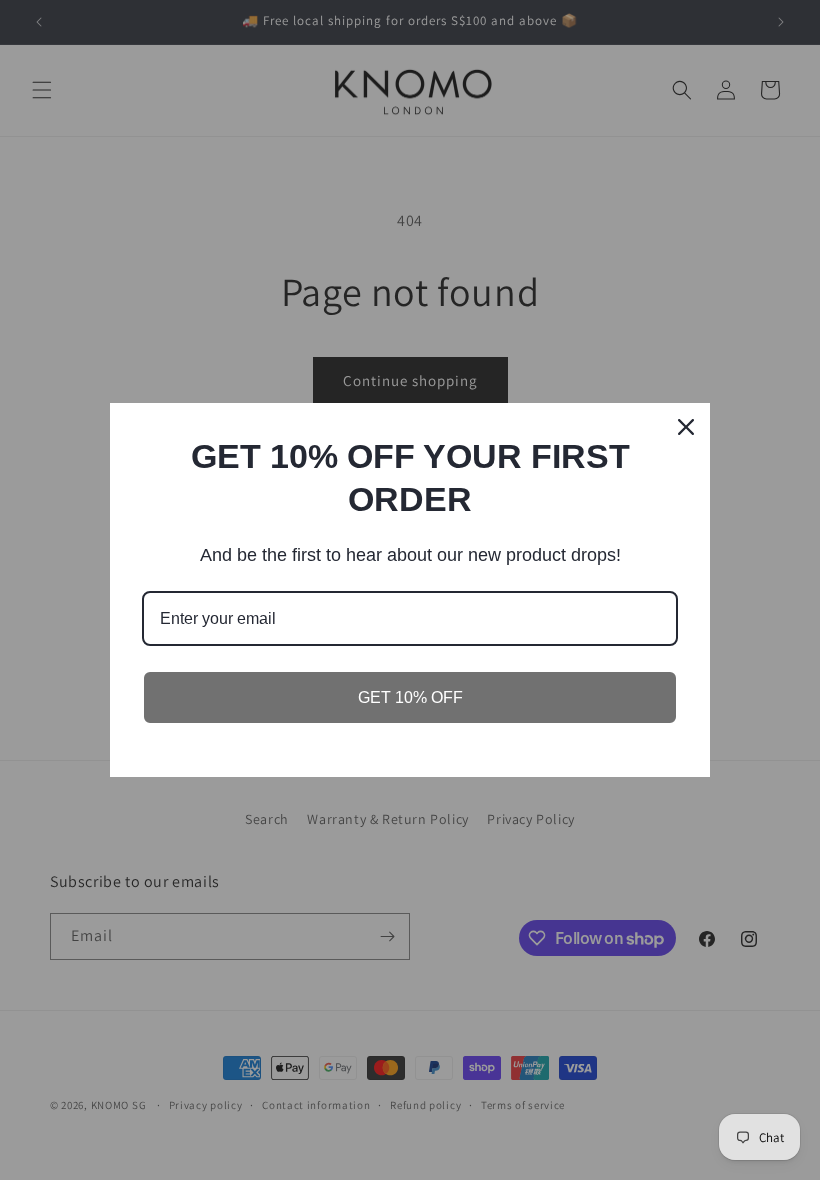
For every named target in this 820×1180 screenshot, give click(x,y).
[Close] (686, 427)
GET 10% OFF (410, 697)
